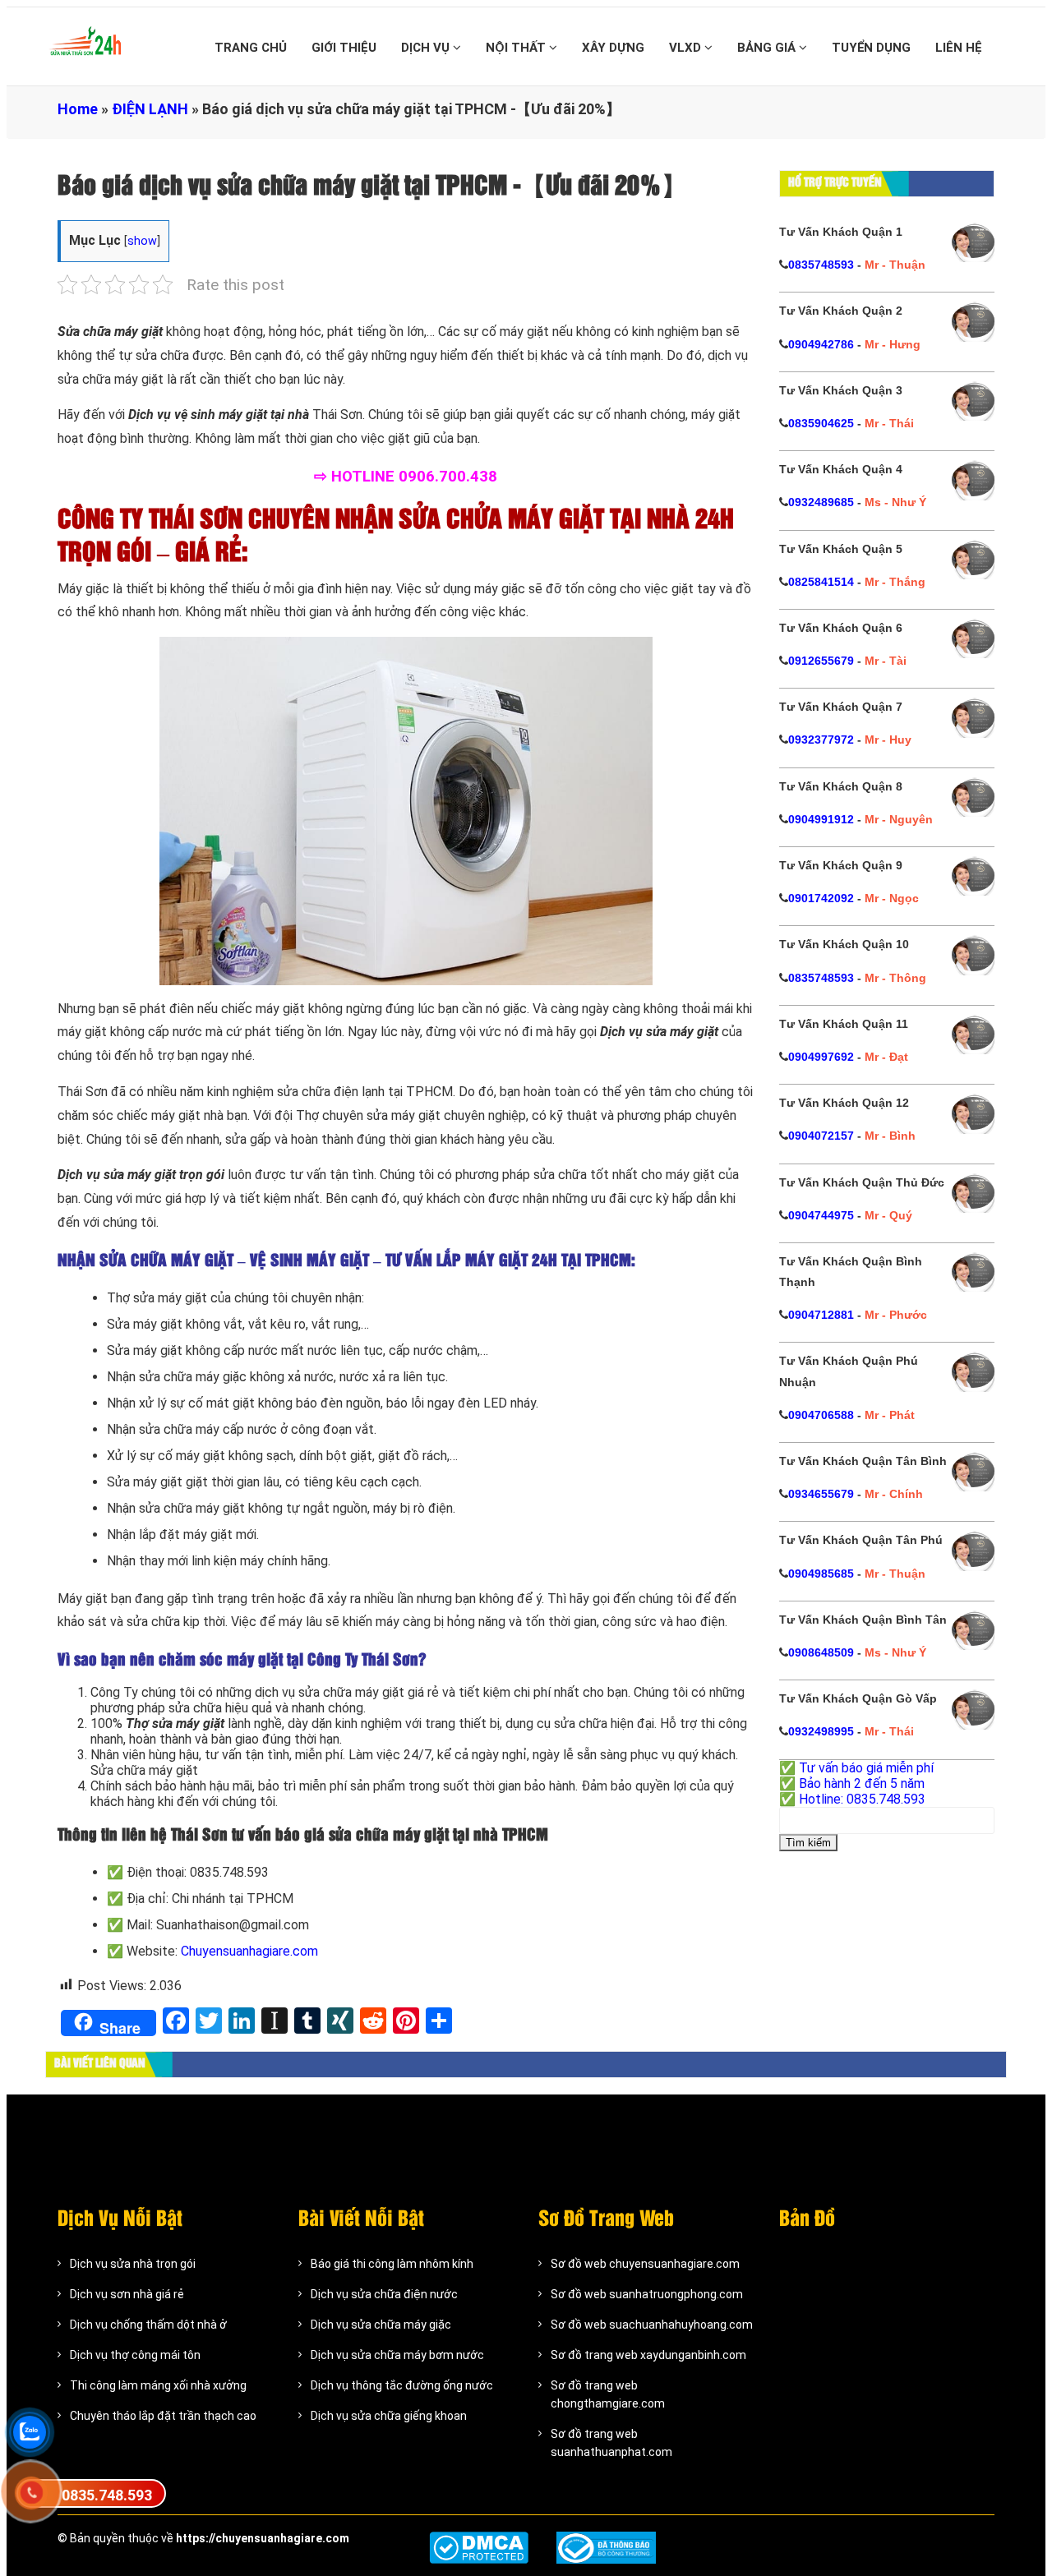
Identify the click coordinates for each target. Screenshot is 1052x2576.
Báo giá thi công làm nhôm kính (392, 2264)
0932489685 (821, 502)
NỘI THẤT (517, 48)
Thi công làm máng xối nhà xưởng (158, 2385)
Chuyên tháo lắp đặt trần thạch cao (163, 2416)
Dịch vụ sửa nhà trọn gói (133, 2264)
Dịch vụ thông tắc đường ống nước (402, 2385)
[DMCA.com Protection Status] (479, 2548)
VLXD (687, 48)
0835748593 (821, 265)
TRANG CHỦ (251, 48)
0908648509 (821, 1652)
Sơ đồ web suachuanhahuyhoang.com (652, 2325)
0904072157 (821, 1136)
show (142, 241)
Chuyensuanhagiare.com (249, 1951)
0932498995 (821, 1731)
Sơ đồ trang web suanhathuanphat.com (611, 2443)
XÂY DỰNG (613, 48)
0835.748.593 (107, 2495)
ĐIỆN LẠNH (150, 109)
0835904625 (821, 423)
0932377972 (821, 740)
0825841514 (821, 582)
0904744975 (821, 1215)
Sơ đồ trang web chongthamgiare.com (608, 2394)
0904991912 (821, 819)
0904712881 (821, 1315)
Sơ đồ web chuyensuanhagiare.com (645, 2264)
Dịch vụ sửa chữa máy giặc (381, 2325)
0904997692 (821, 1057)
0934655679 (821, 1494)
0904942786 (821, 344)
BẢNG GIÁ (768, 48)
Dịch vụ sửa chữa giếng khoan (389, 2416)
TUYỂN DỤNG (871, 48)
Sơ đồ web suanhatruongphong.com (647, 2294)
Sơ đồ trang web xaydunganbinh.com (648, 2355)
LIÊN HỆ (959, 48)
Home (78, 109)
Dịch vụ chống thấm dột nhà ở (148, 2325)
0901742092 (821, 898)
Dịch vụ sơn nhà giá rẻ (127, 2294)
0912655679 (821, 661)
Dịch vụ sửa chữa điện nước (384, 2294)
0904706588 (821, 1415)
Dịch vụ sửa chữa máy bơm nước (397, 2355)
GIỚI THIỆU (344, 48)
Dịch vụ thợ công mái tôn (135, 2355)
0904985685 (821, 1574)
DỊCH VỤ (427, 48)
